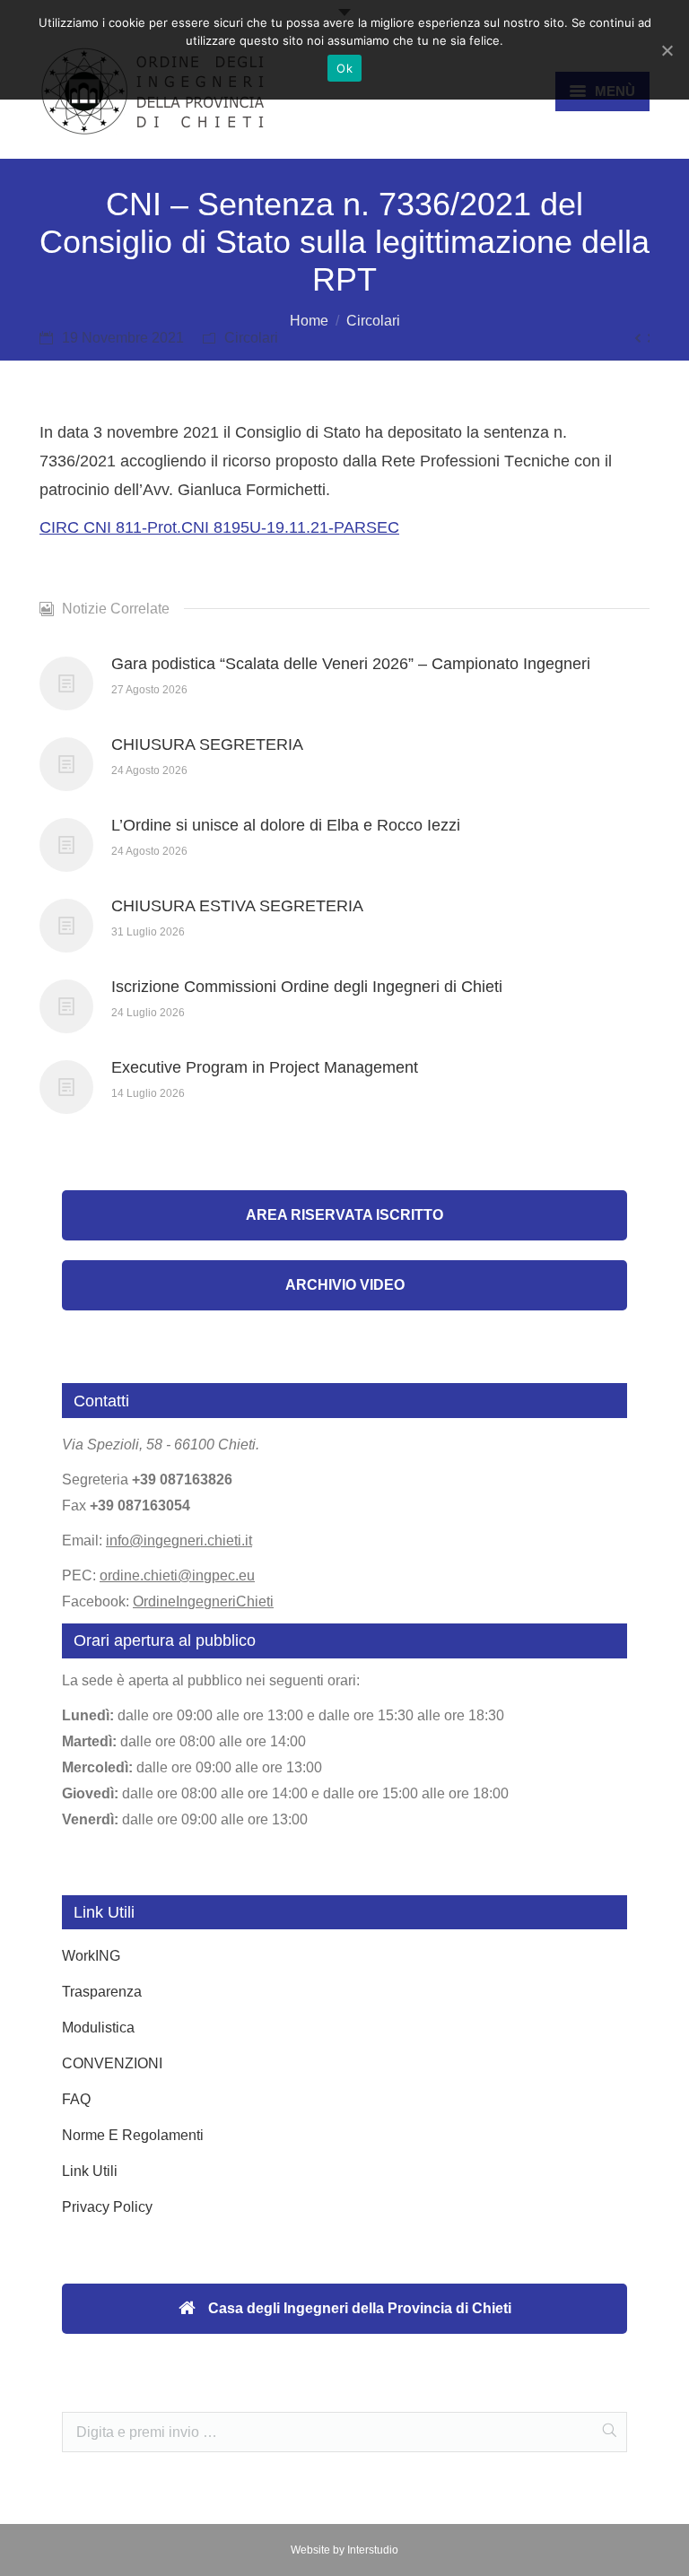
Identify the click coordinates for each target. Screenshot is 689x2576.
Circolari (373, 321)
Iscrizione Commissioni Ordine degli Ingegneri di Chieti (307, 987)
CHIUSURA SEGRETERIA (207, 744)
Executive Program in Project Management (265, 1067)
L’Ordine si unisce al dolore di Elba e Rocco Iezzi (286, 825)
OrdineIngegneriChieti (203, 1601)
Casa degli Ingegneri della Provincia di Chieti (358, 2308)
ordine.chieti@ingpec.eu (177, 1575)
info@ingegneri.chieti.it (179, 1540)
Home (309, 321)
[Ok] (667, 50)
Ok (344, 68)
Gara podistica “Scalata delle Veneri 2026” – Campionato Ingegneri (351, 664)
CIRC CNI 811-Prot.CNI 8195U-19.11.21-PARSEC (219, 527)
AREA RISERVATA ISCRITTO (344, 1215)
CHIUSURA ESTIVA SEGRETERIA (237, 906)
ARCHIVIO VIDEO (345, 1285)
